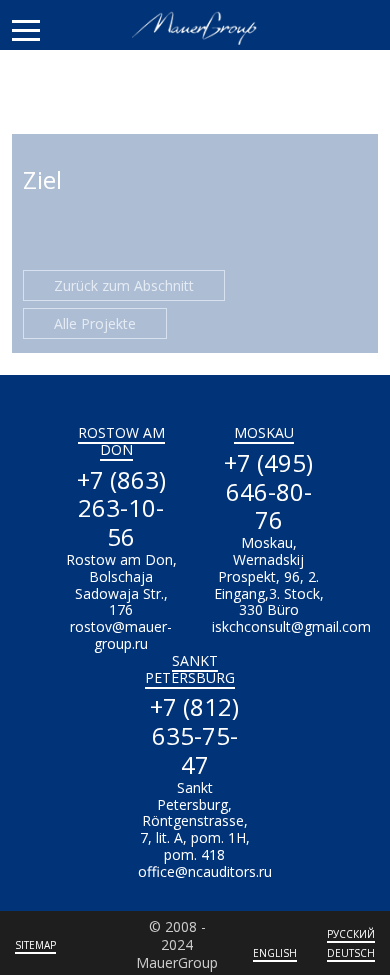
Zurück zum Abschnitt (124, 285)
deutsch (351, 953)
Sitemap (35, 945)
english (275, 953)
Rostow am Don (121, 441)
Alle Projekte (95, 323)
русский (351, 934)
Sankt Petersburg (190, 669)
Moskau (264, 432)
